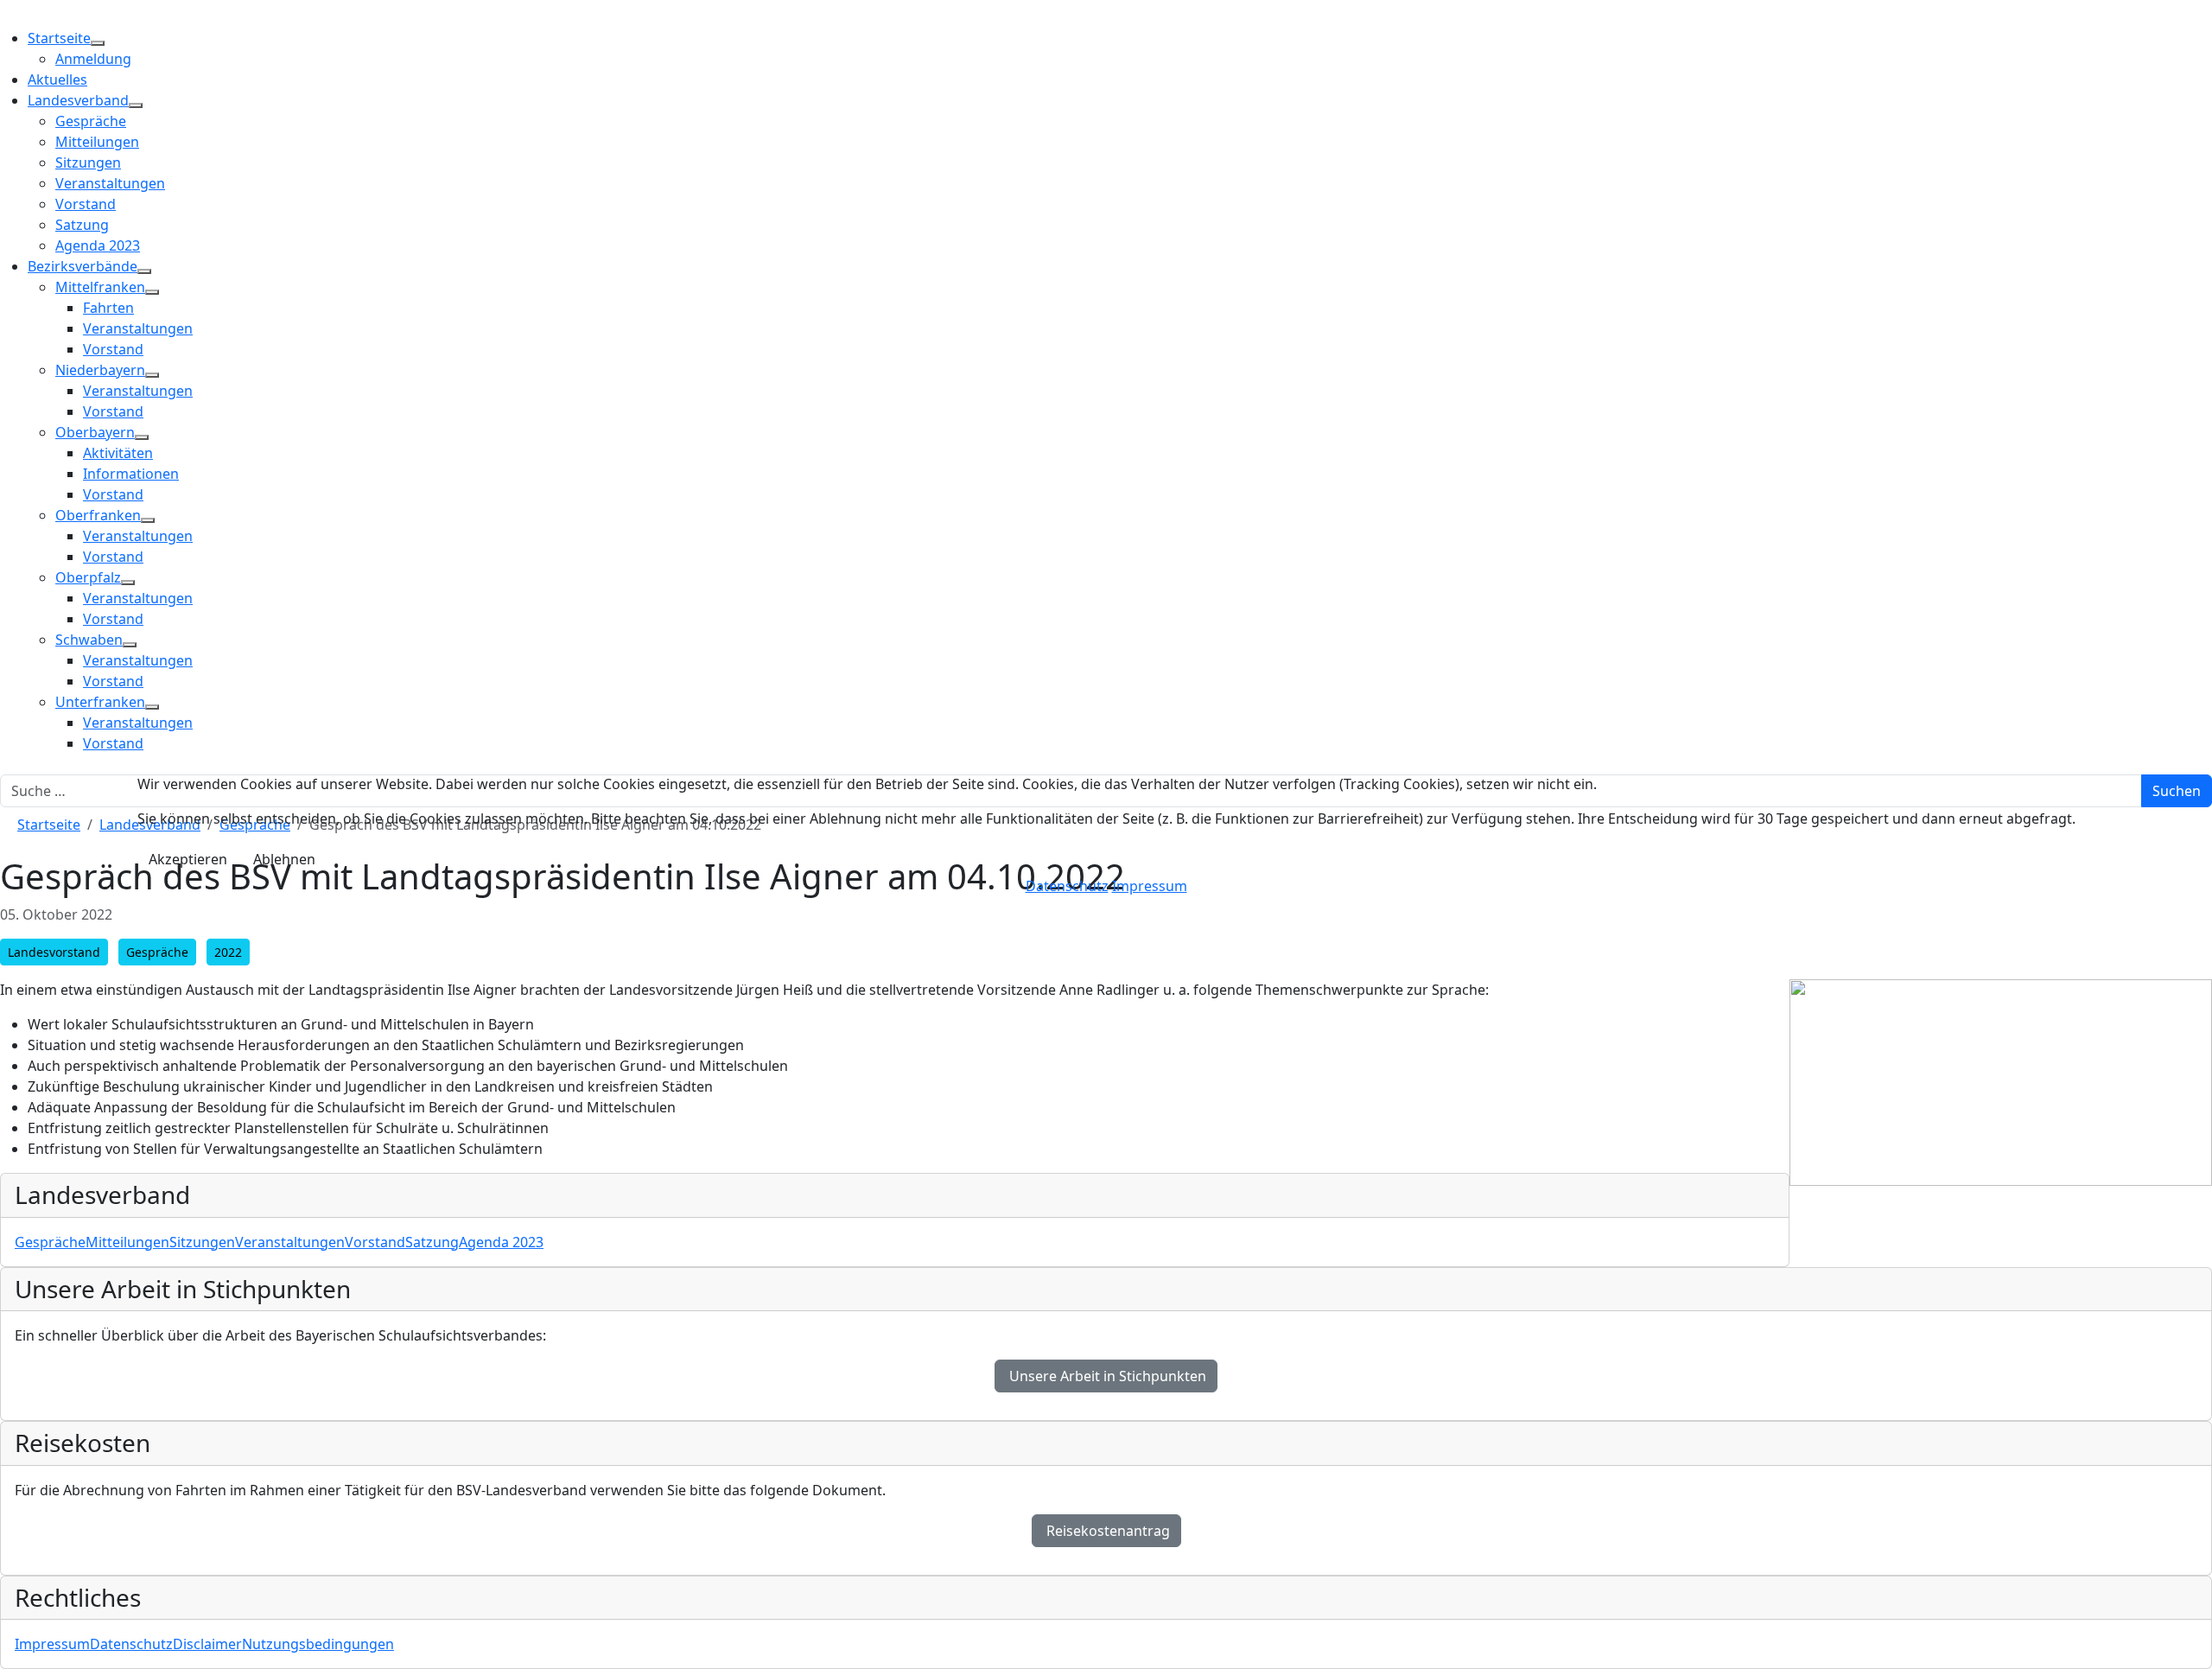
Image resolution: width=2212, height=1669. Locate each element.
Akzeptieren (188, 859)
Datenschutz (1067, 886)
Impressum (1150, 886)
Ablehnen (284, 859)
